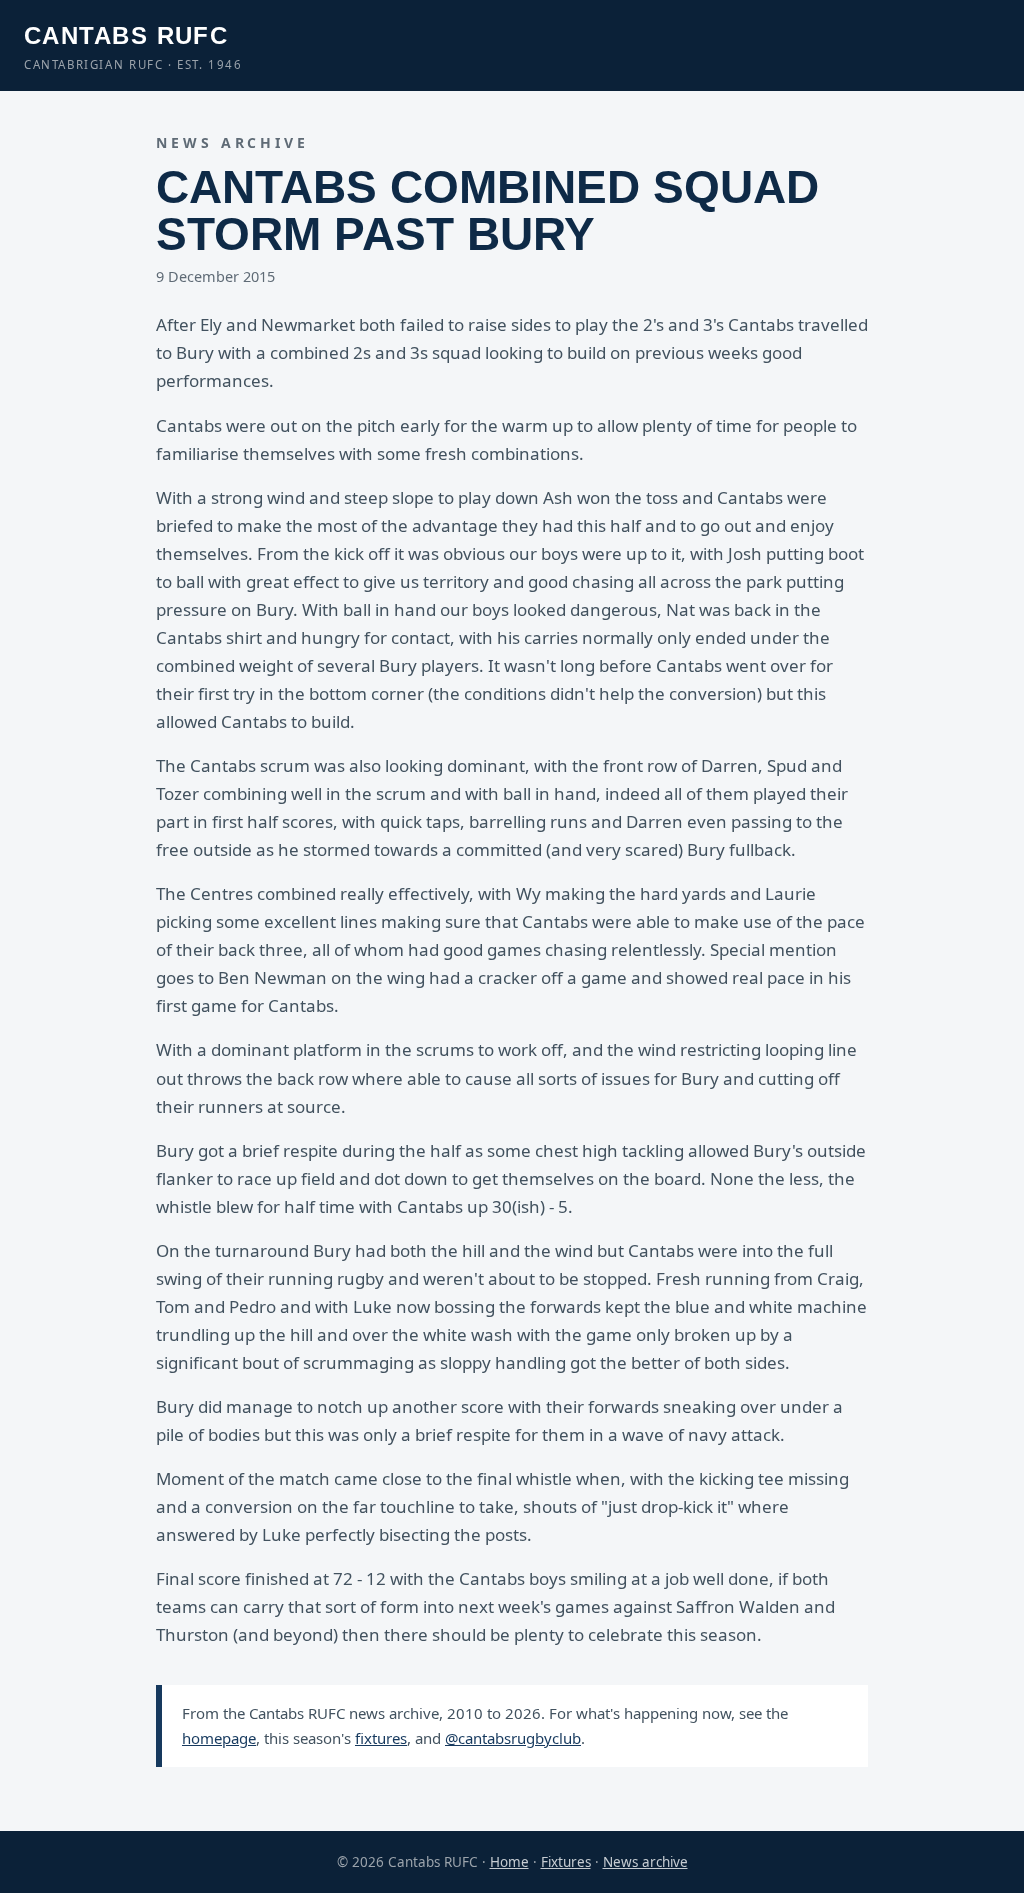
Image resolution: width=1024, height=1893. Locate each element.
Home (509, 1862)
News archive (645, 1862)
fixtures (381, 1738)
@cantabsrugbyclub (513, 1738)
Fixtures (566, 1862)
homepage (219, 1738)
